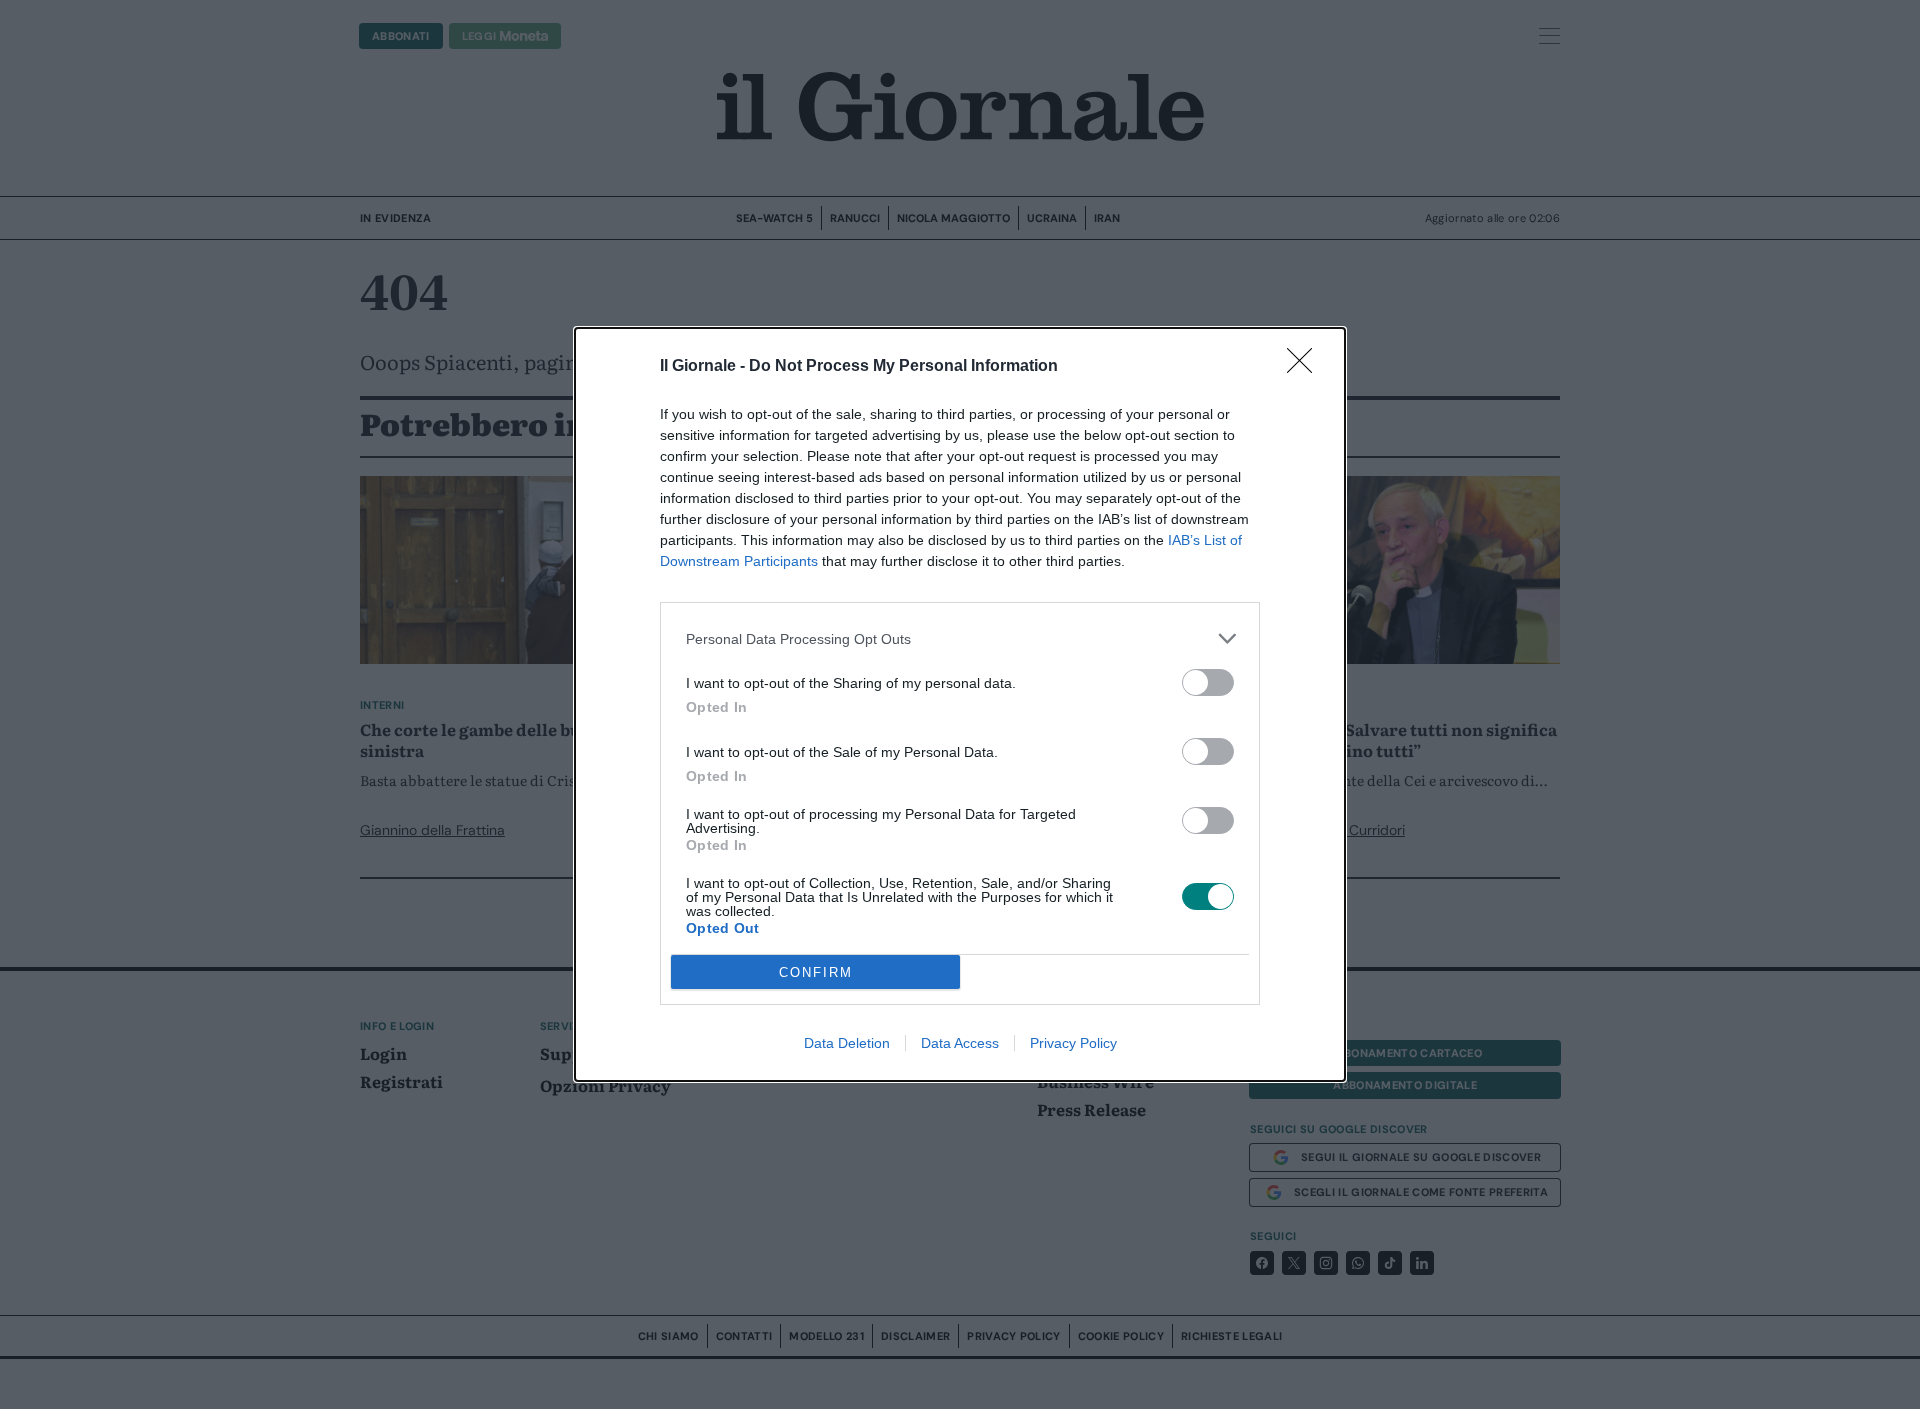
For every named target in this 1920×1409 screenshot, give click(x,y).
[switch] (1208, 682)
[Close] (1306, 367)
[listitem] (960, 638)
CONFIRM (816, 972)
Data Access (960, 1043)
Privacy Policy (1073, 1043)
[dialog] (960, 704)
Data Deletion (847, 1043)
